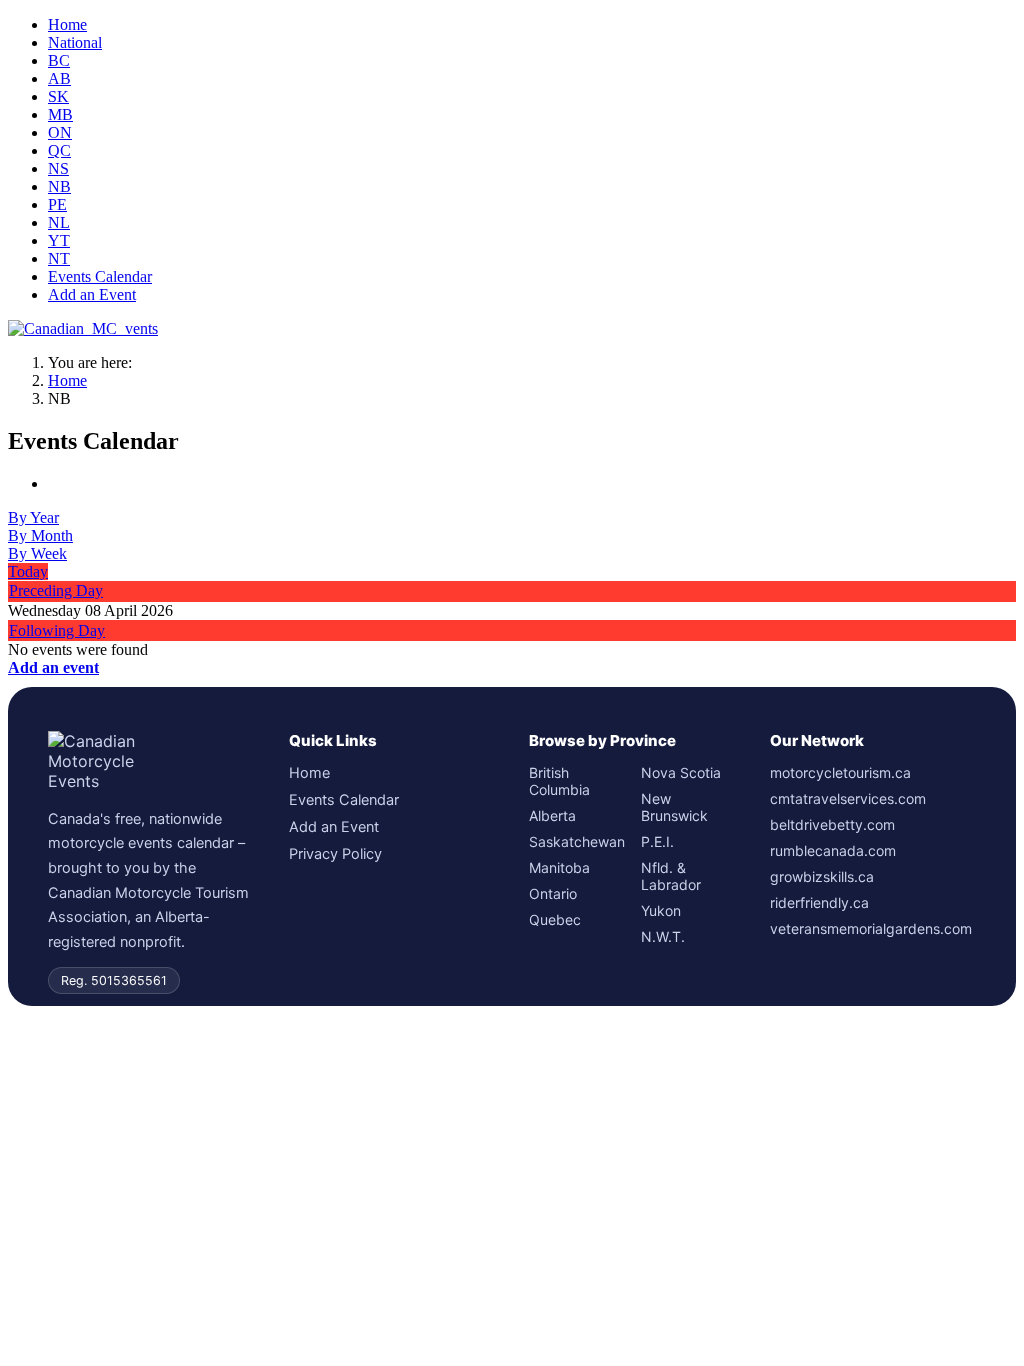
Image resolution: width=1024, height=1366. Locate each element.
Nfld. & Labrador (671, 876)
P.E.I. (657, 841)
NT (59, 258)
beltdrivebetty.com (832, 824)
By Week (37, 553)
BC (59, 60)
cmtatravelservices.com (848, 798)
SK (58, 96)
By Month (40, 535)
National (75, 42)
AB (59, 78)
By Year (33, 517)
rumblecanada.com (833, 850)
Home (67, 24)
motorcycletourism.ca (840, 772)
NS (58, 168)
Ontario (553, 893)
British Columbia (559, 781)
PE (57, 204)
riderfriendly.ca (819, 902)
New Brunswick (674, 807)
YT (59, 240)
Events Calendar (100, 276)
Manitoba (559, 867)
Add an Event (92, 294)
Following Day (57, 630)
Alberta (552, 815)
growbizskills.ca (822, 876)
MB (60, 114)
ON (60, 132)
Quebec (555, 919)
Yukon (661, 910)
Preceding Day (56, 590)
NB (59, 186)
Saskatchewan (576, 841)
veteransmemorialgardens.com (871, 928)
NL (59, 222)
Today (28, 571)
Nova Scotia (681, 772)
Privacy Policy (335, 854)
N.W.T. (663, 936)
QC (59, 150)
